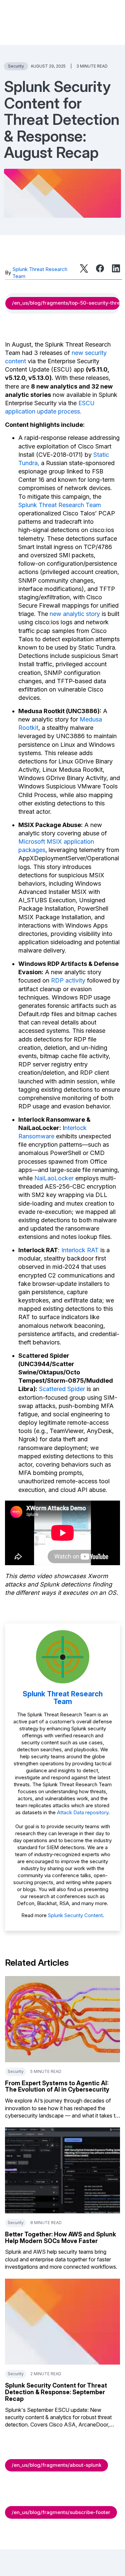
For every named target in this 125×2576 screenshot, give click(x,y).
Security (16, 66)
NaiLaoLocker (54, 1178)
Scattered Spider (62, 1389)
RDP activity (68, 980)
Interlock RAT (80, 1250)
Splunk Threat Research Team (40, 273)
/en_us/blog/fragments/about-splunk (56, 2465)
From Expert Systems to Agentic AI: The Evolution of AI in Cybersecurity (57, 2086)
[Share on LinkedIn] (116, 268)
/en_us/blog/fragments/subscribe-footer (61, 2512)
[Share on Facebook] (100, 268)
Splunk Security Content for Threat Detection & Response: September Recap (56, 2392)
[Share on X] (84, 268)
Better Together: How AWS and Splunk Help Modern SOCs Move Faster (60, 2238)
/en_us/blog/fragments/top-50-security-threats (66, 303)
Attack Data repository (83, 1812)
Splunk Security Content (75, 1915)
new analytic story (75, 614)
